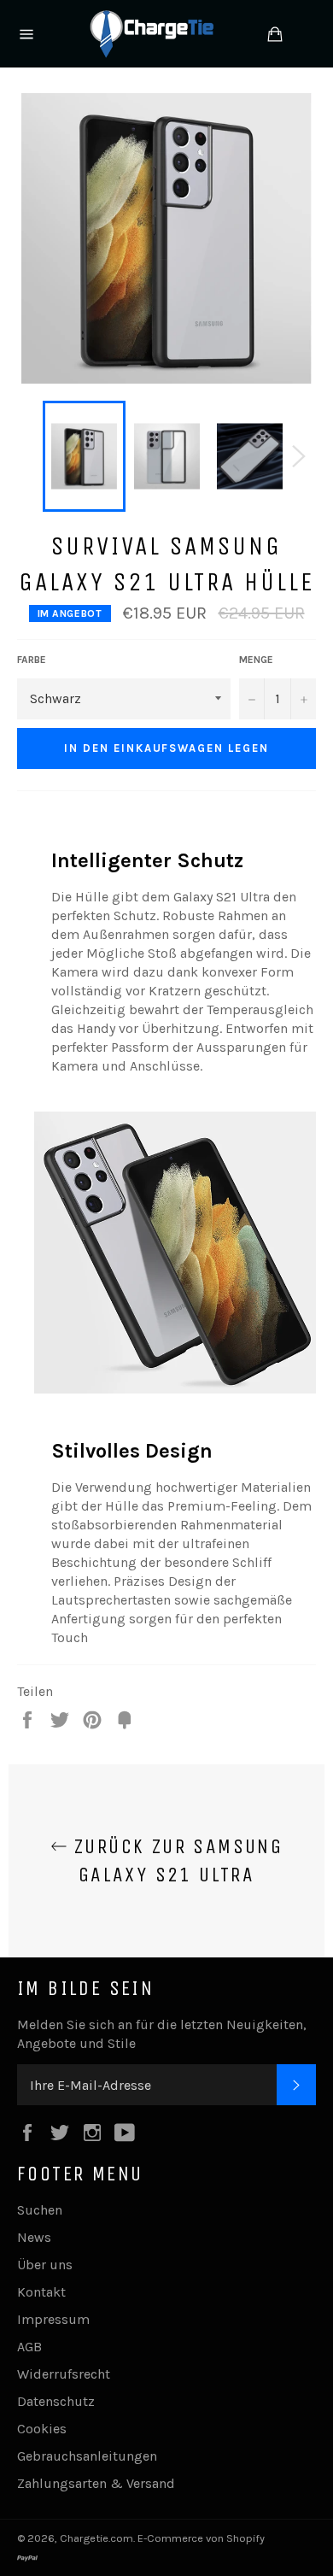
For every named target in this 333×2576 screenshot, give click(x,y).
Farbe (32, 660)
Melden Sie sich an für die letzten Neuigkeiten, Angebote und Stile (162, 2034)
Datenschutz (56, 2401)
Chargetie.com (96, 2538)
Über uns (45, 2265)
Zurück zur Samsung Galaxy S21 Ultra (175, 1860)
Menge (256, 660)
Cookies (42, 2429)
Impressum (53, 2319)
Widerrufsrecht (64, 2374)
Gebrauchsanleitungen (87, 2456)
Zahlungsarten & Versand (96, 2483)
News (34, 2237)
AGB (29, 2347)
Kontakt (41, 2292)
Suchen (40, 2210)
